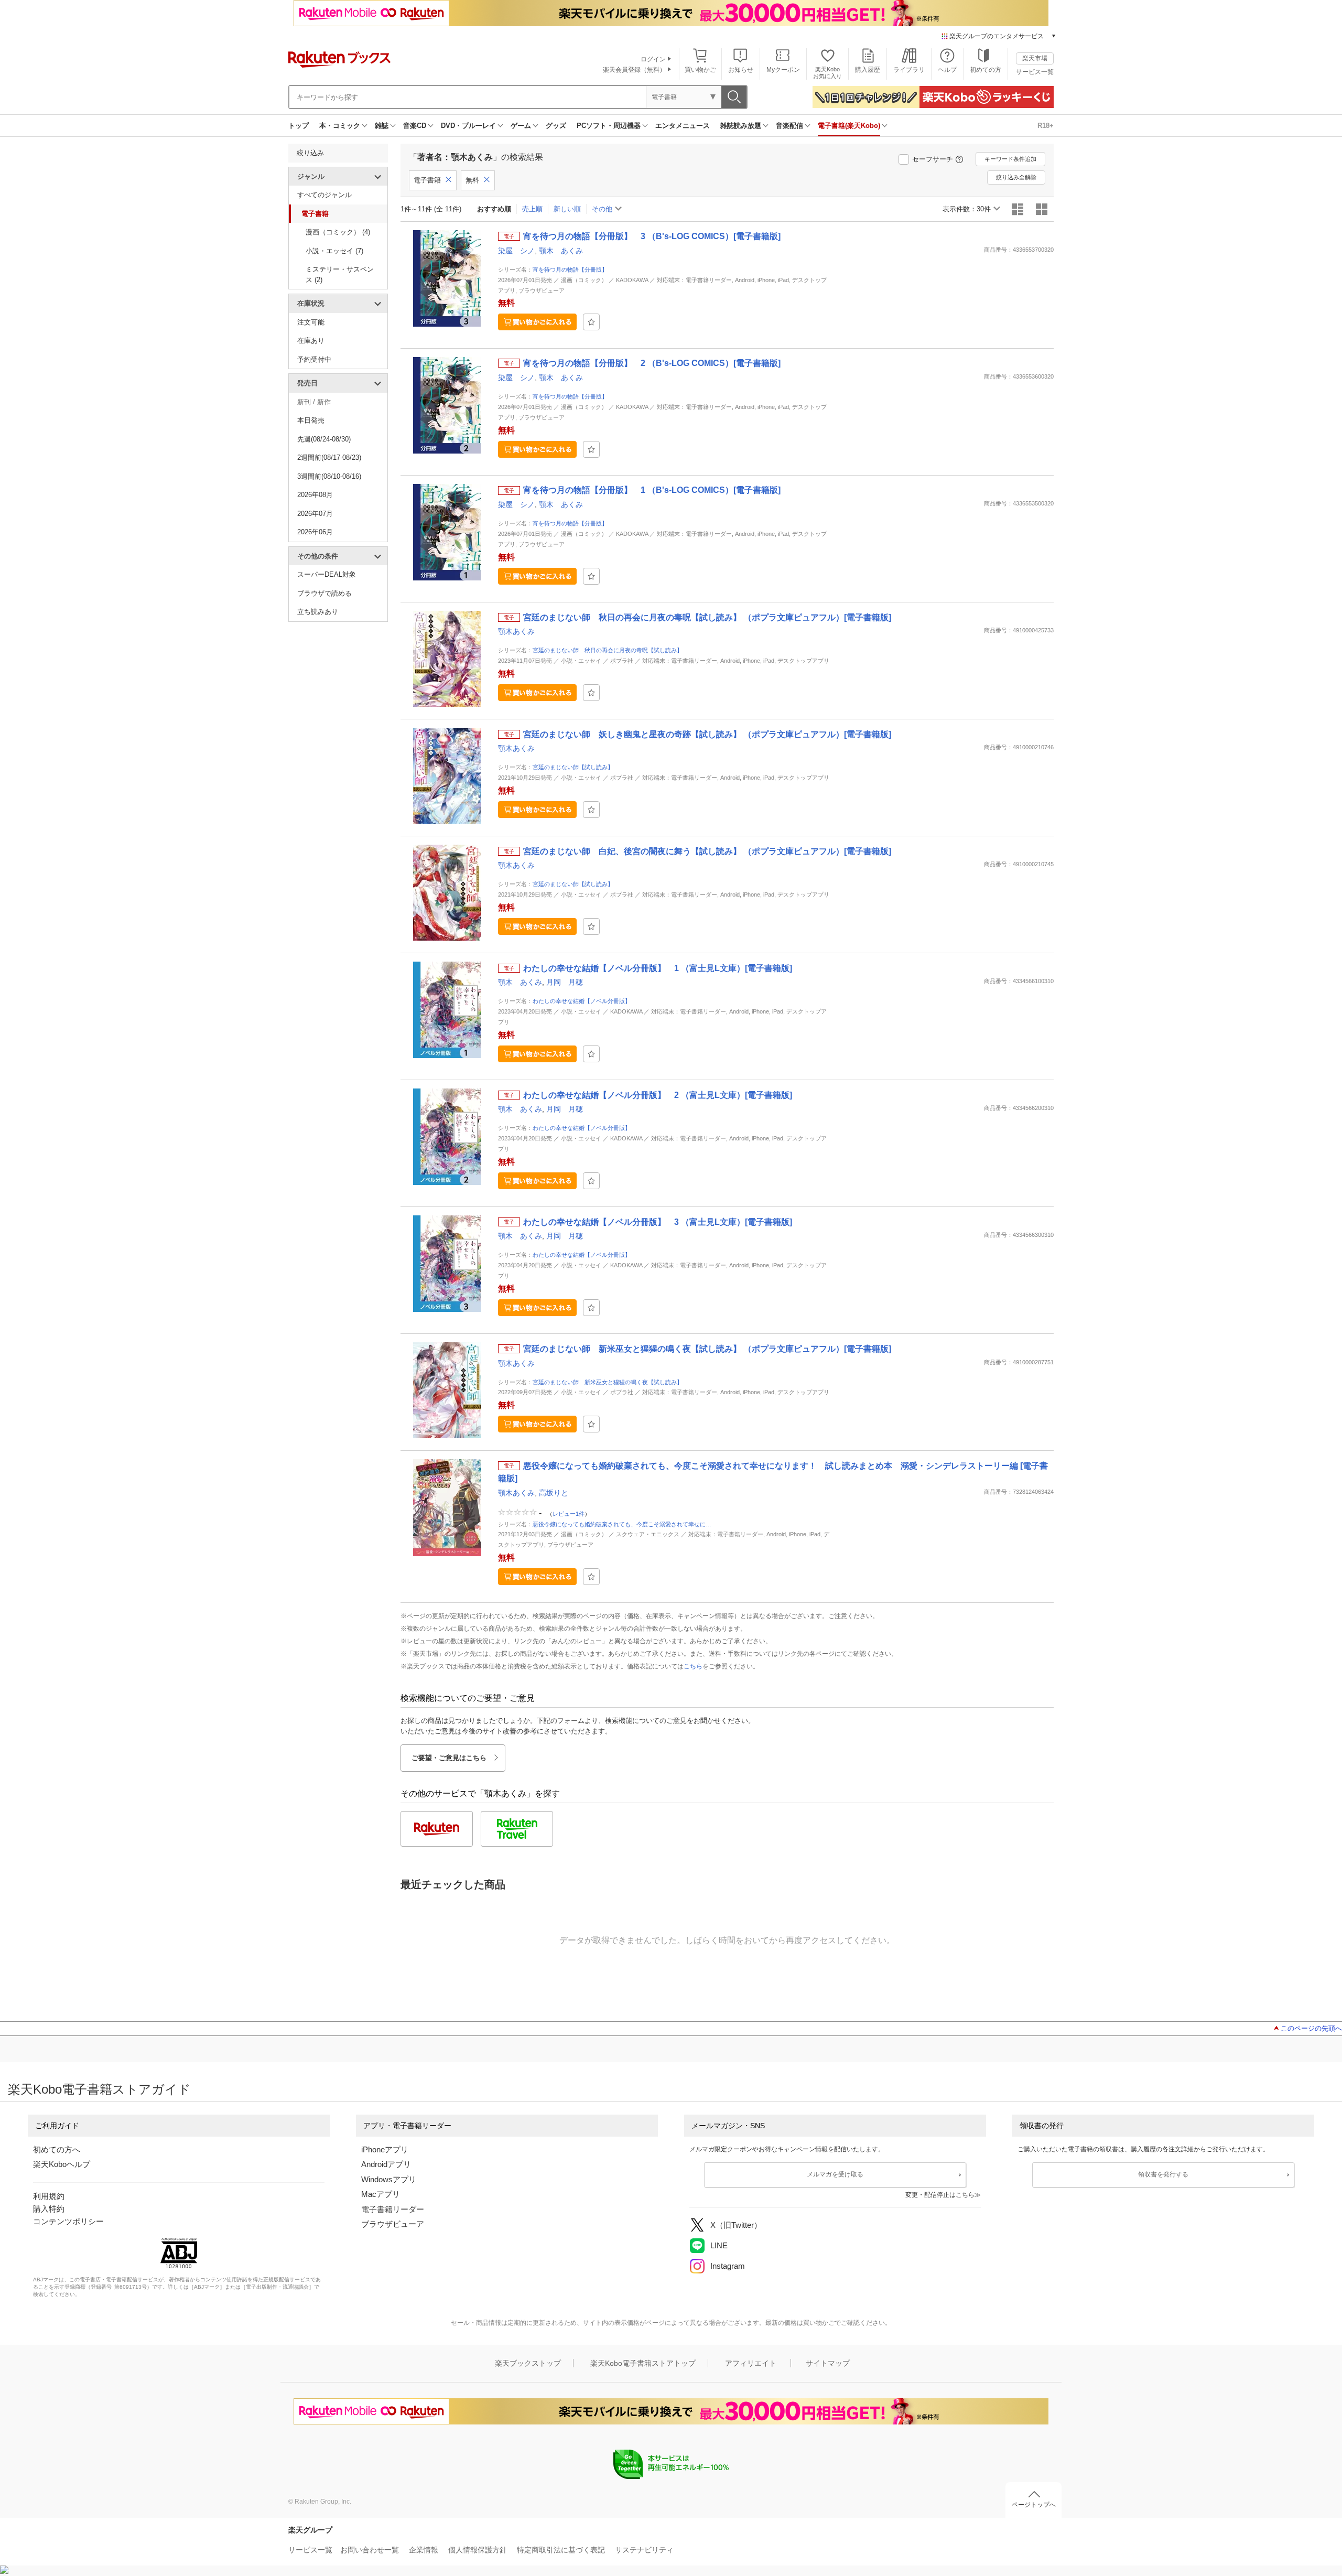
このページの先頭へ (1311, 2028)
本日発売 (311, 420)
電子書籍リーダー (393, 2209)
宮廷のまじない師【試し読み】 (573, 767)
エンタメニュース (683, 126)
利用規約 (49, 2196)
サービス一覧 (1035, 72)
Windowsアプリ (389, 2179)
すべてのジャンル (324, 195)
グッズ (556, 126)
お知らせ (741, 70)
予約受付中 (314, 359)
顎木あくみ (516, 631)
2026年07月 (315, 514)
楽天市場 (1035, 58)
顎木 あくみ (561, 251)
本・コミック (340, 126)
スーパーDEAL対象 (327, 574)
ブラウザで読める (324, 593)
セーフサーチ (933, 159)
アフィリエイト (751, 2363)
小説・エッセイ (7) (334, 251)
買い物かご (700, 70)
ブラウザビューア (393, 2224)
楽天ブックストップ (528, 2363)
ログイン (653, 59)
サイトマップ (828, 2363)
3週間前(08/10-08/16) (329, 476)
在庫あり (311, 341)
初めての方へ (57, 2149)
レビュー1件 (569, 1513)
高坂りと (554, 1493)
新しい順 (567, 209)
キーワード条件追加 (1010, 159)
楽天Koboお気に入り (827, 73)
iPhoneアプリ (385, 2149)
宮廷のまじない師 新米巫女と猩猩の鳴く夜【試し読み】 (608, 1382)
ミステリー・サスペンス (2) (340, 274)
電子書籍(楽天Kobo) (849, 126)
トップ (299, 126)
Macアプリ (381, 2194)
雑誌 (382, 126)
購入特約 (49, 2209)
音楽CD (415, 126)
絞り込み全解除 (1016, 177)
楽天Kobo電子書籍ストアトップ (643, 2363)
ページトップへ (1034, 2505)
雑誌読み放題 (741, 126)
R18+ (1046, 126)
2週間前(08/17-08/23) (329, 457)
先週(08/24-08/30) (324, 439)
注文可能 (311, 322)
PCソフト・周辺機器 (609, 126)
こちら (693, 1666)
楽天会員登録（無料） (634, 70)
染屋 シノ (516, 251)
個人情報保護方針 (478, 2550)
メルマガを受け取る (835, 2174)
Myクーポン (783, 70)
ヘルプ (947, 70)
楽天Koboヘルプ (62, 2164)
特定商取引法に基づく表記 (561, 2550)
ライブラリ (909, 70)
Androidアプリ (386, 2164)
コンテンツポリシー (68, 2221)
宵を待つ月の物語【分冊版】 (570, 270)
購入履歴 (868, 70)
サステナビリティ (644, 2550)
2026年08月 (315, 495)
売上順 (532, 209)
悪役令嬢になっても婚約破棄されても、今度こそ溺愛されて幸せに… (622, 1524)
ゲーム (521, 126)
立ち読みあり (318, 612)
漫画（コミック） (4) (338, 232)
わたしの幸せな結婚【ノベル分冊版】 (582, 1001)
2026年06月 (315, 532)
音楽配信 (789, 126)
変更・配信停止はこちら (940, 2195)
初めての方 (986, 70)
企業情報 (424, 2550)
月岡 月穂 (565, 982)
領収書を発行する (1163, 2174)
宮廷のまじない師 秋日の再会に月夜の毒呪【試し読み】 (608, 650)
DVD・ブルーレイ (468, 126)
